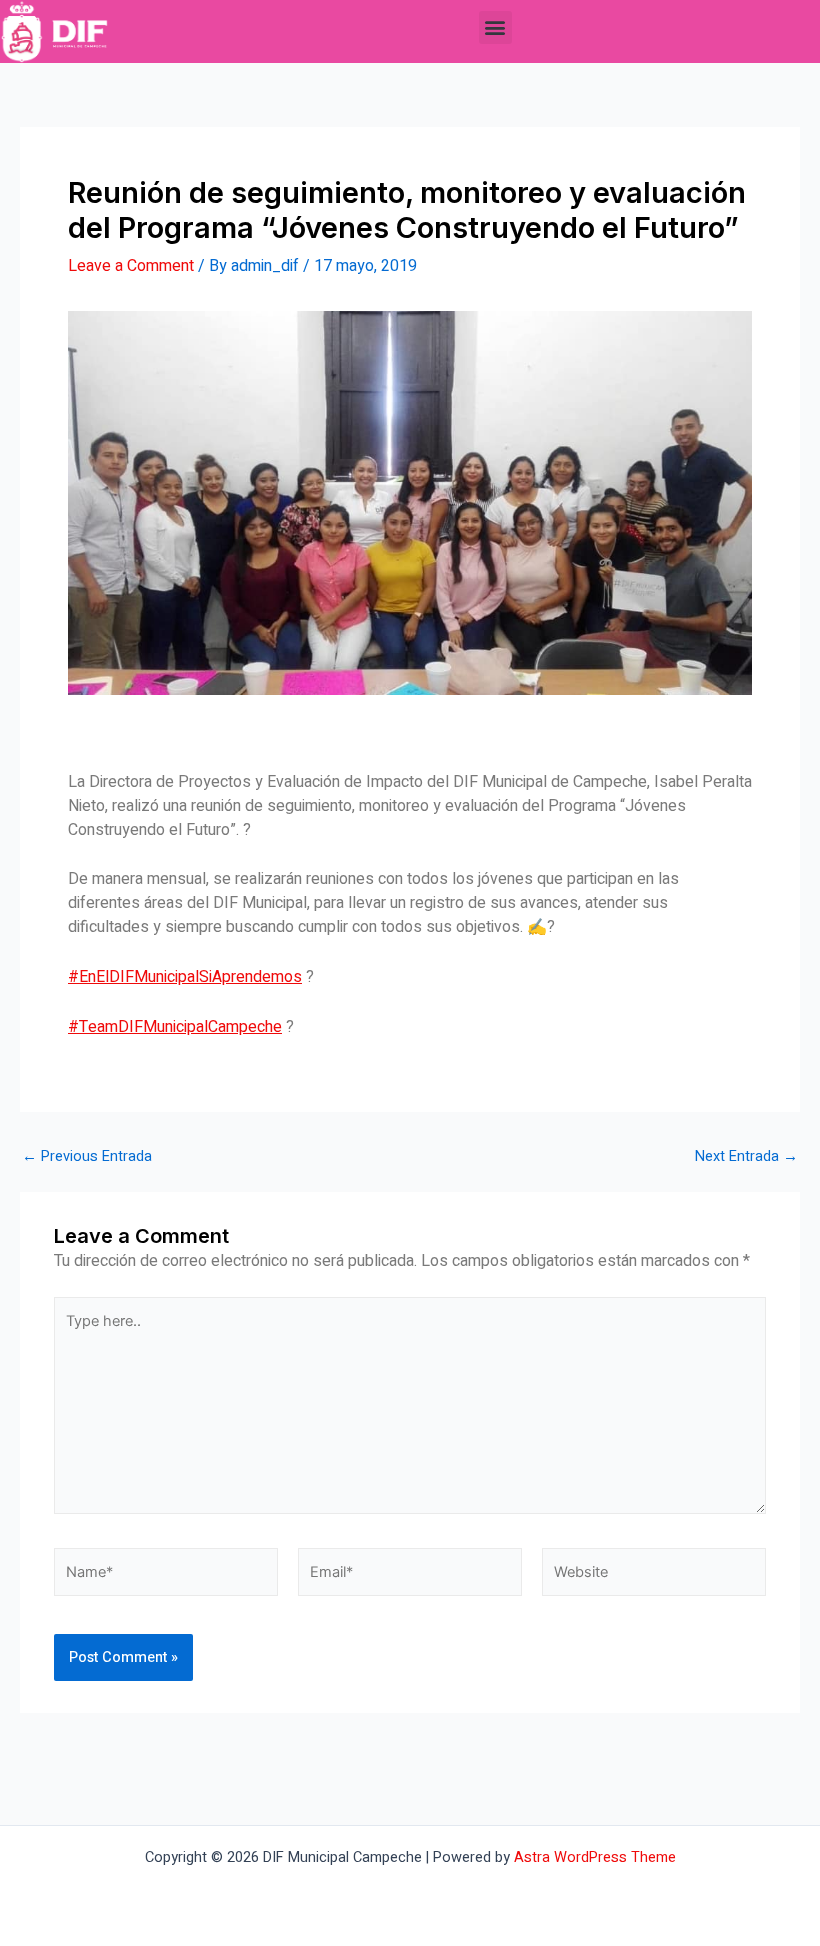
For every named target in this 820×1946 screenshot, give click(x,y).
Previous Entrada (87, 1157)
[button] (495, 27)
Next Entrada (746, 1157)
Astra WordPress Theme (595, 1857)
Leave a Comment (131, 266)
